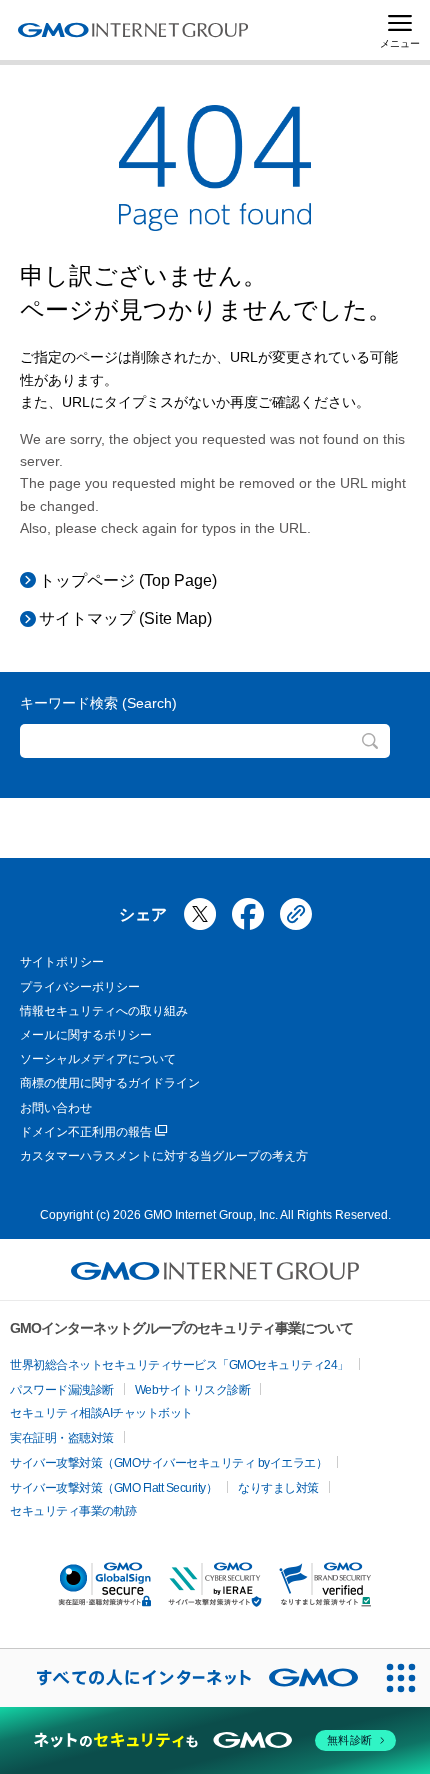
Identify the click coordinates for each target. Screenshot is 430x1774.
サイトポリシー (62, 962)
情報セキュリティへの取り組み (104, 1011)
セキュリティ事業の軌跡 (73, 1511)
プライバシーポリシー (80, 987)
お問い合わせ (56, 1108)
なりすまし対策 (278, 1488)
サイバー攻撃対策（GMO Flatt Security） (113, 1488)
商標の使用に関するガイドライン (110, 1083)
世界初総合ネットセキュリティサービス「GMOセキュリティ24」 (179, 1365)
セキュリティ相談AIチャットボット (101, 1413)
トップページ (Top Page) (128, 580)
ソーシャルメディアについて (98, 1059)
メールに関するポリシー (86, 1035)
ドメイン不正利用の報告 (86, 1132)
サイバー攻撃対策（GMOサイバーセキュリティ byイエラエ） (168, 1463)
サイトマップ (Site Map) (125, 618)
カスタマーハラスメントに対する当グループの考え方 (164, 1156)
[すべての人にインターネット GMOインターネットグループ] (186, 1678)
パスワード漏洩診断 (62, 1390)
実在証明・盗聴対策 (62, 1438)
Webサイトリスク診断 (193, 1390)
